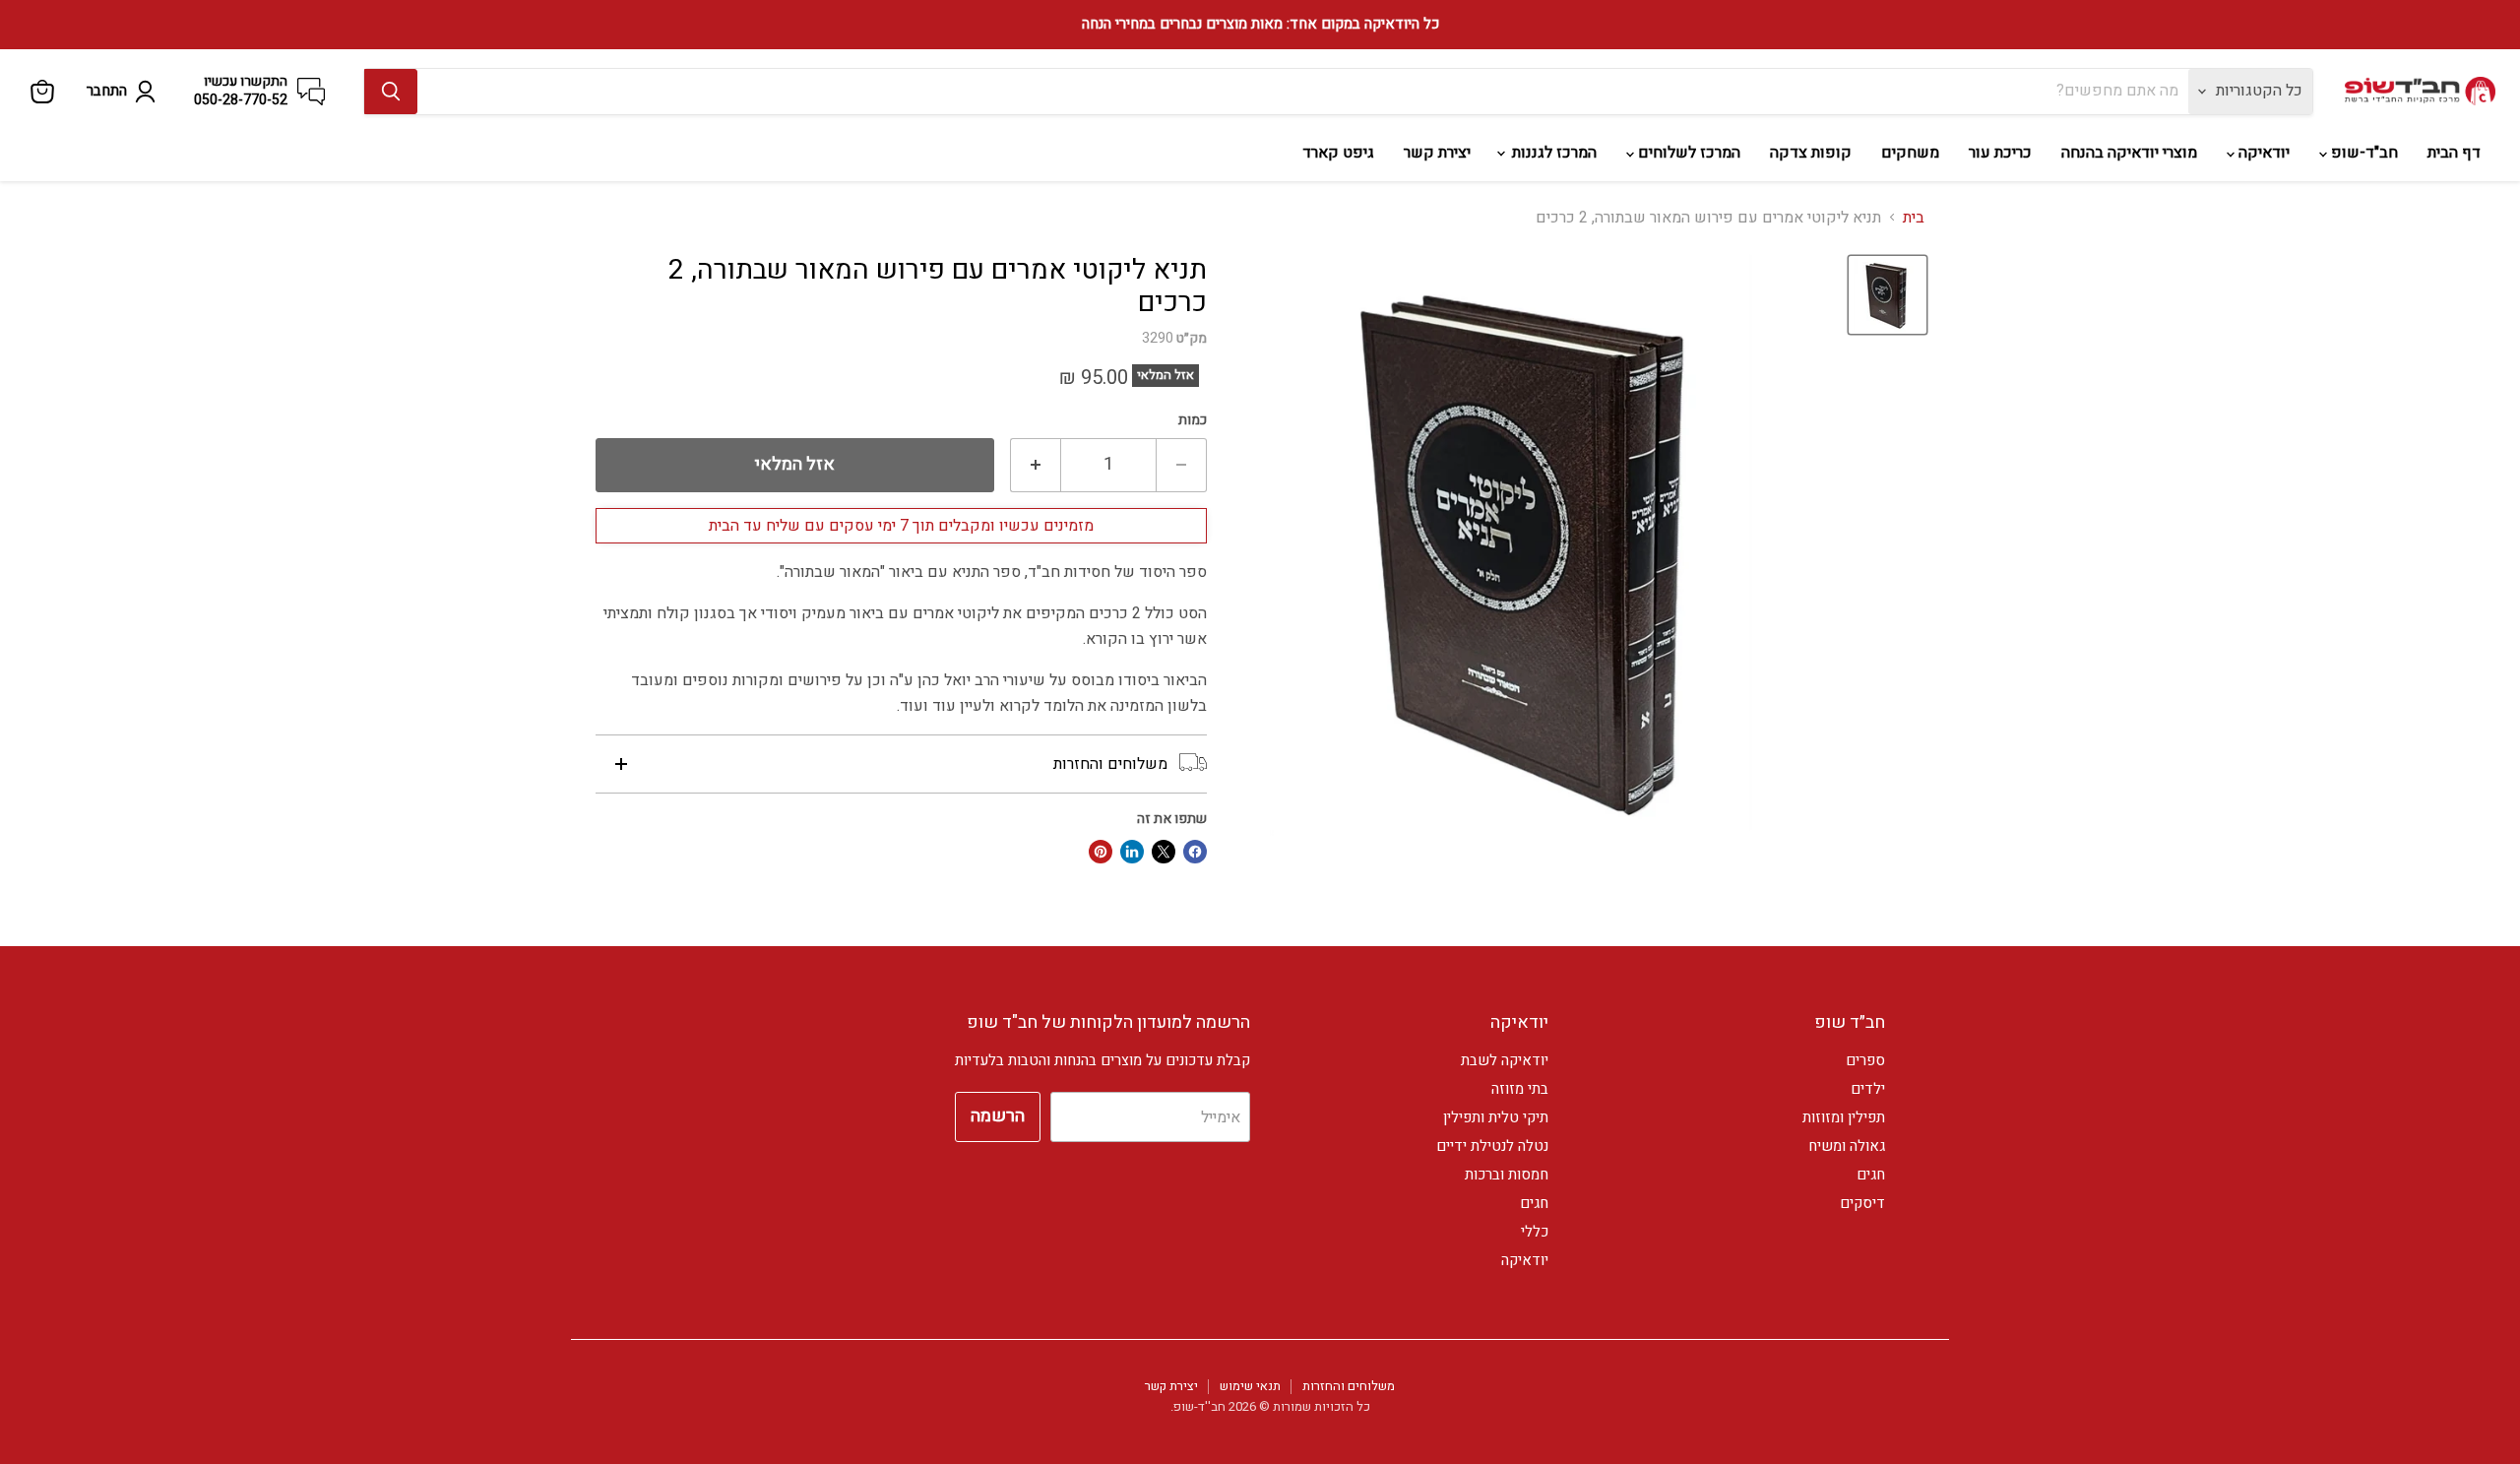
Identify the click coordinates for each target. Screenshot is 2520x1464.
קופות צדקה (1811, 153)
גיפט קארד (1338, 153)
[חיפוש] (391, 92)
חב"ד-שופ (2362, 153)
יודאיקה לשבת (1505, 1060)
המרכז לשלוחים (1687, 153)
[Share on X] (1164, 852)
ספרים (1865, 1060)
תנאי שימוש (1250, 1386)
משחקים (1910, 153)
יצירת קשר (1437, 153)
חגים (1871, 1175)
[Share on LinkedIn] (1132, 852)
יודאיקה (2262, 153)
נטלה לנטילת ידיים (1492, 1146)
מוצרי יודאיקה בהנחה (2129, 153)
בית (1914, 218)
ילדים (1868, 1089)
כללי (1535, 1232)
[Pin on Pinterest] (1101, 852)
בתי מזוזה (1520, 1089)
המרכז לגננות (1552, 153)
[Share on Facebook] (1195, 852)
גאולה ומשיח (1847, 1146)
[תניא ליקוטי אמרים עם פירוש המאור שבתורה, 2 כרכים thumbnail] (1888, 295)
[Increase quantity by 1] (1035, 465)
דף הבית (2454, 153)
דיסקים (1862, 1203)
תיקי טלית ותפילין (1496, 1117)
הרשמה (998, 1116)
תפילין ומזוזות (1844, 1117)
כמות (1193, 420)
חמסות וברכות (1507, 1175)
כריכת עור (2000, 153)
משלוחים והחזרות (1349, 1386)
